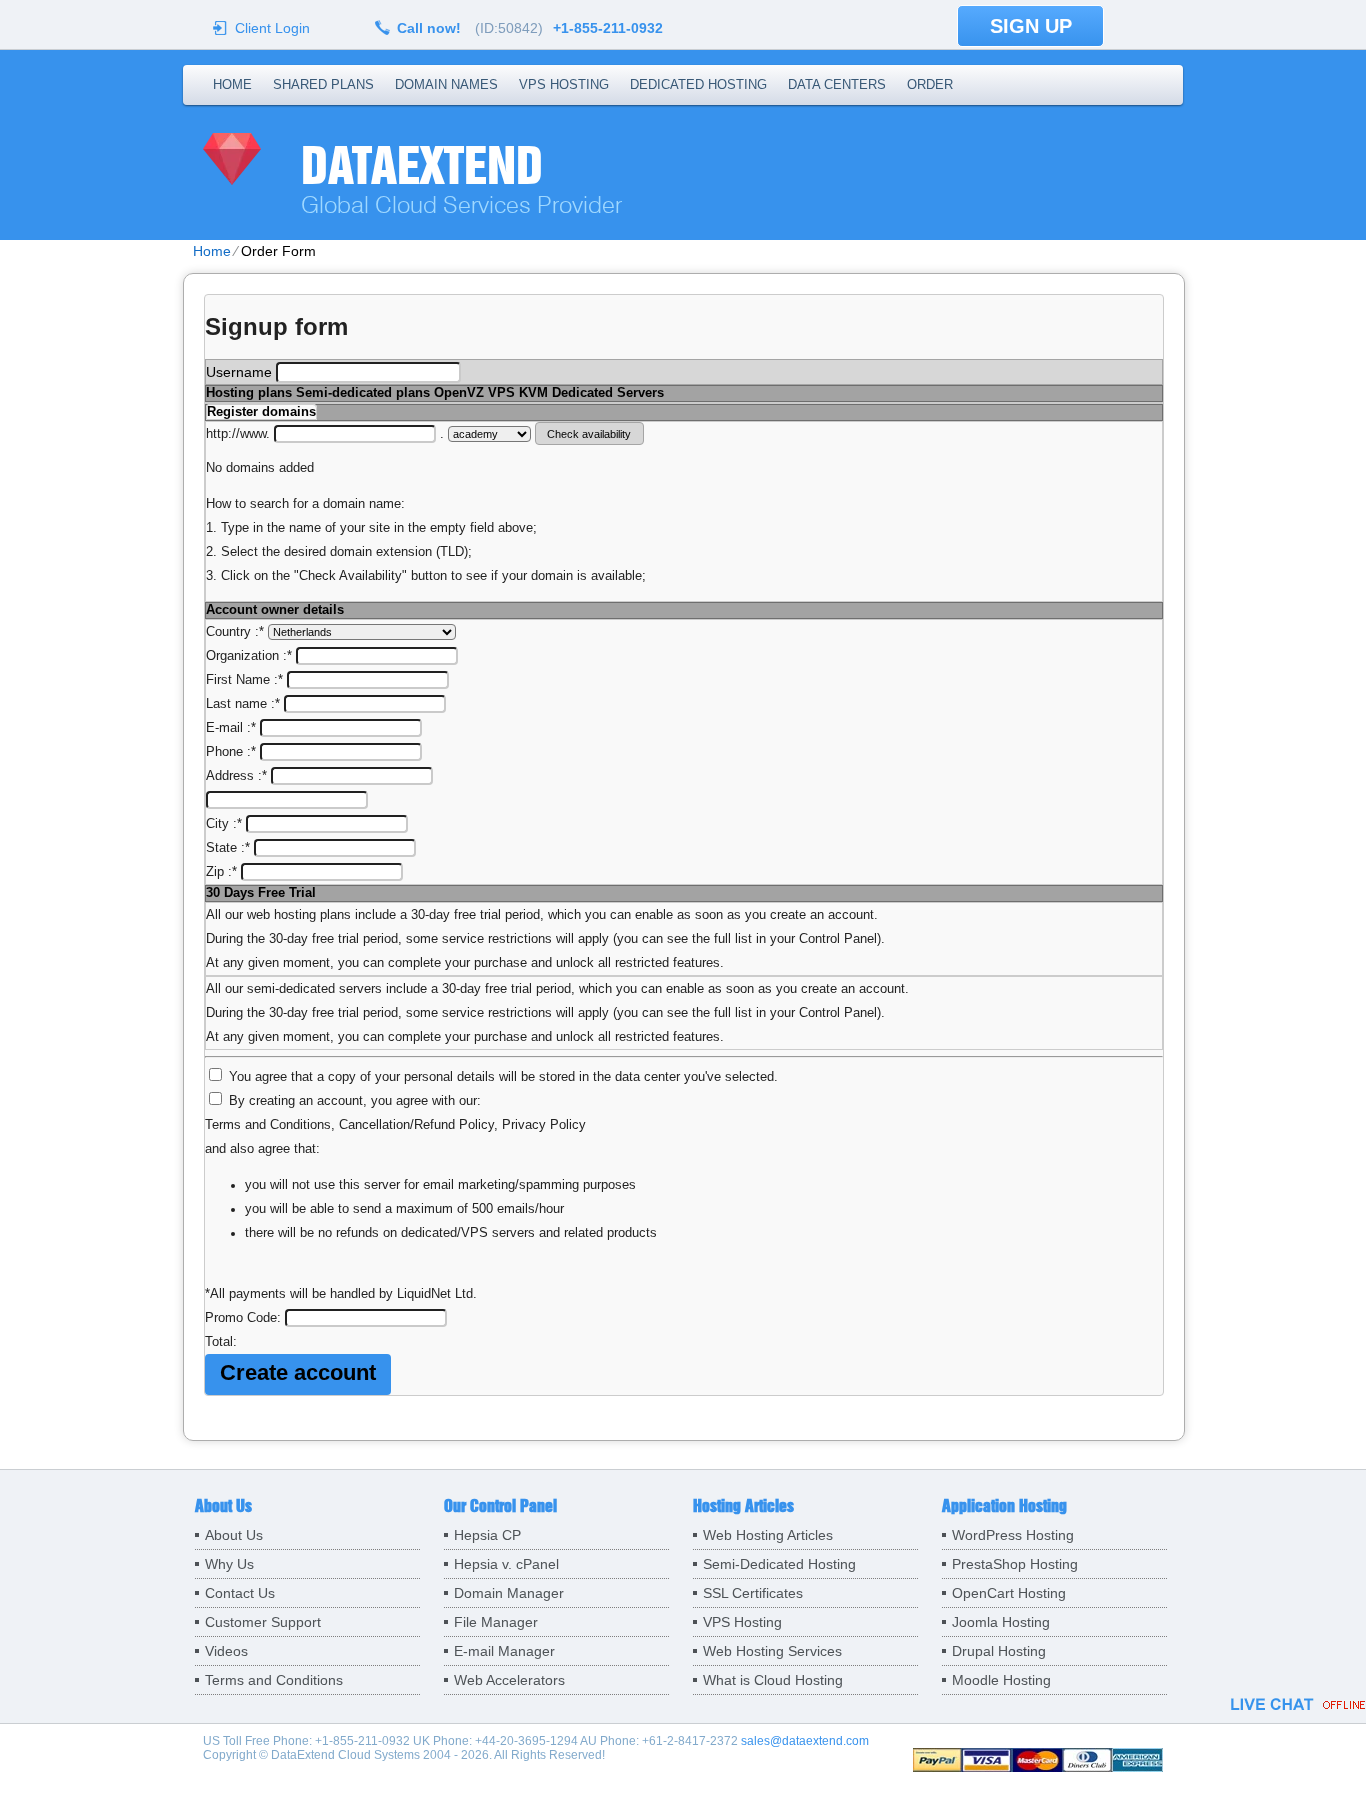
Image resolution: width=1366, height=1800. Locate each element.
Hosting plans (249, 393)
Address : (236, 776)
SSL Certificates (753, 1593)
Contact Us (240, 1593)
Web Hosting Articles (768, 1535)
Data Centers (837, 84)
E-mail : (231, 728)
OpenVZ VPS (474, 393)
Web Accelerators (509, 1680)
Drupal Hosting (999, 1651)
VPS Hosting (564, 84)
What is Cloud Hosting (773, 1680)
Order (930, 84)
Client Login (272, 27)
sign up (1031, 26)
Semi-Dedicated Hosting (779, 1564)
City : (224, 824)
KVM (533, 393)
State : (228, 848)
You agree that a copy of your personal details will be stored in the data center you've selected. (503, 1077)
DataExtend (422, 165)
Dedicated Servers (608, 393)
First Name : (244, 680)
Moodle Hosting (1001, 1680)
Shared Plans (323, 84)
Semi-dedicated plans (363, 393)
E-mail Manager (504, 1651)
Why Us (229, 1564)
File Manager (496, 1622)
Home (232, 84)
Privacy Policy (544, 1125)
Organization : (249, 656)
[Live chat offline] (1298, 1704)
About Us (234, 1535)
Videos (226, 1651)
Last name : (243, 704)
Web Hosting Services (772, 1651)
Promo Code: (245, 1318)
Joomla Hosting (1001, 1622)
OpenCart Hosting (1009, 1593)
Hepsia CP (487, 1535)
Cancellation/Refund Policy (416, 1125)
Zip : (221, 872)
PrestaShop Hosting (1015, 1564)
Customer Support (263, 1622)
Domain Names (446, 84)
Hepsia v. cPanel (506, 1564)
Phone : (231, 752)
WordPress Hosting (1013, 1535)
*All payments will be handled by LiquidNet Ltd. (341, 1294)
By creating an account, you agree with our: (355, 1101)
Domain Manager (509, 1593)
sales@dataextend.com (805, 1741)
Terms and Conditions (268, 1125)
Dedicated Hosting (698, 84)
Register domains (261, 412)
